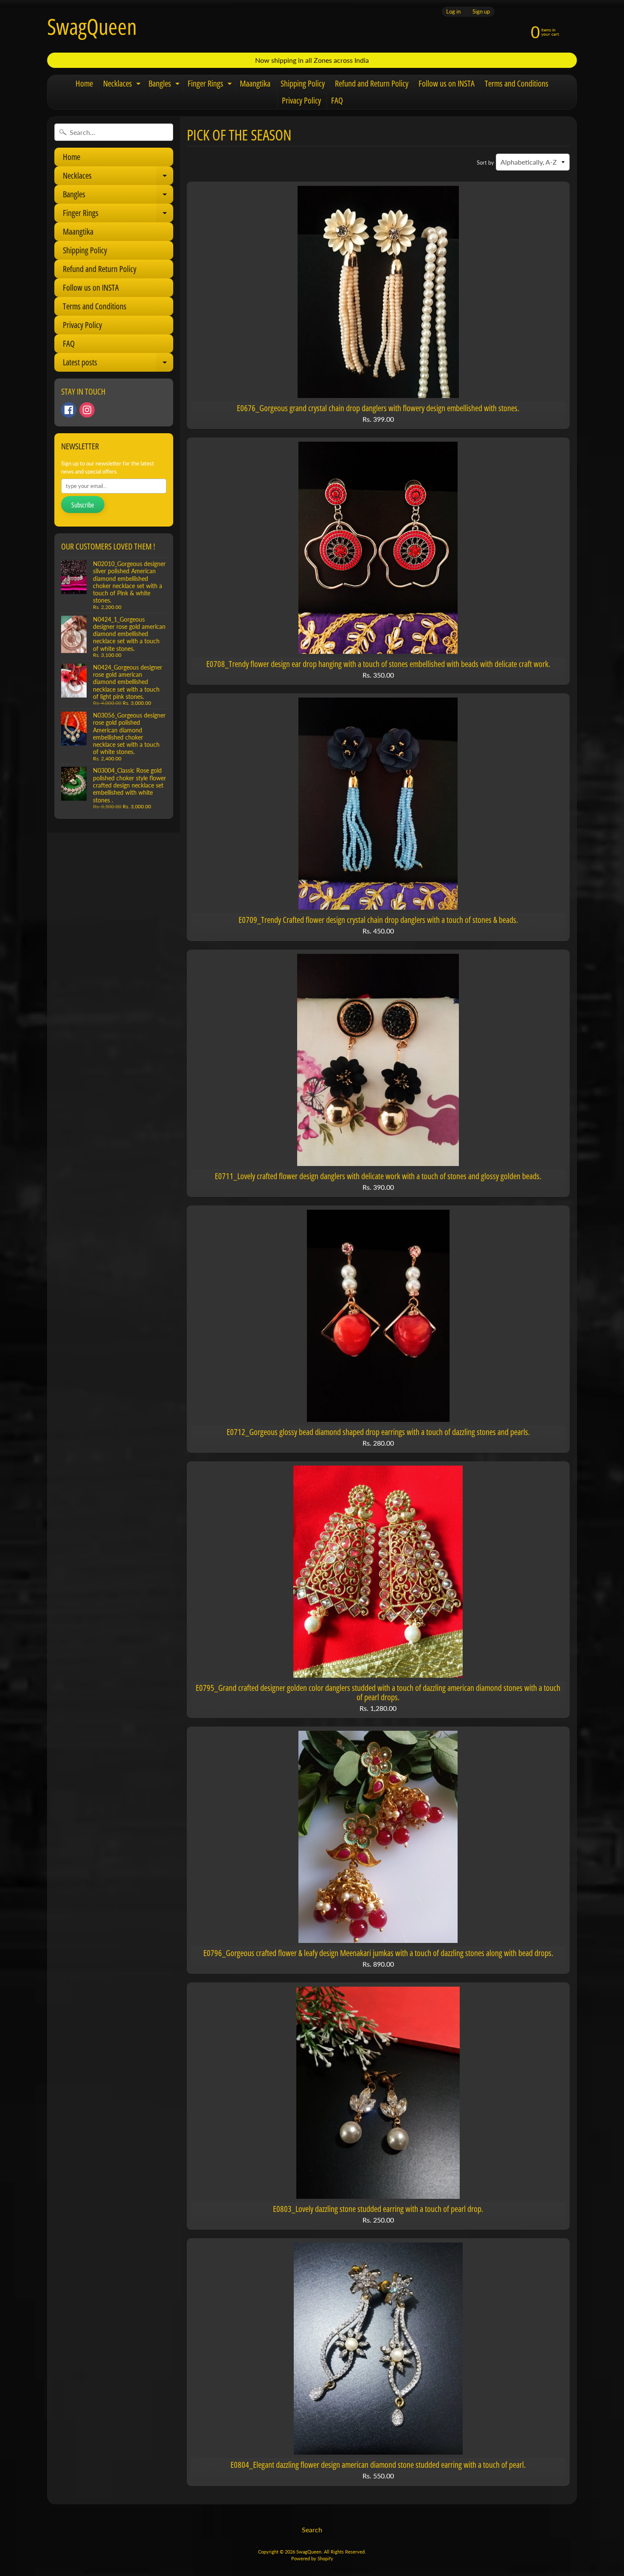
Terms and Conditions (517, 83)
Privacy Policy (301, 100)
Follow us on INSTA (447, 83)
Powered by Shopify (312, 2558)
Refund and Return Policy (372, 83)
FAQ (337, 100)
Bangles (165, 85)
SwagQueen (92, 26)
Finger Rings (211, 85)
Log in (453, 12)
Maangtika (255, 83)
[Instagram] (87, 410)
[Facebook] (69, 410)
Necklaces (123, 85)
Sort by (485, 163)
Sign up (481, 12)
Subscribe (83, 505)
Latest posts (117, 364)
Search (312, 2530)
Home (84, 83)
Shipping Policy (303, 83)
